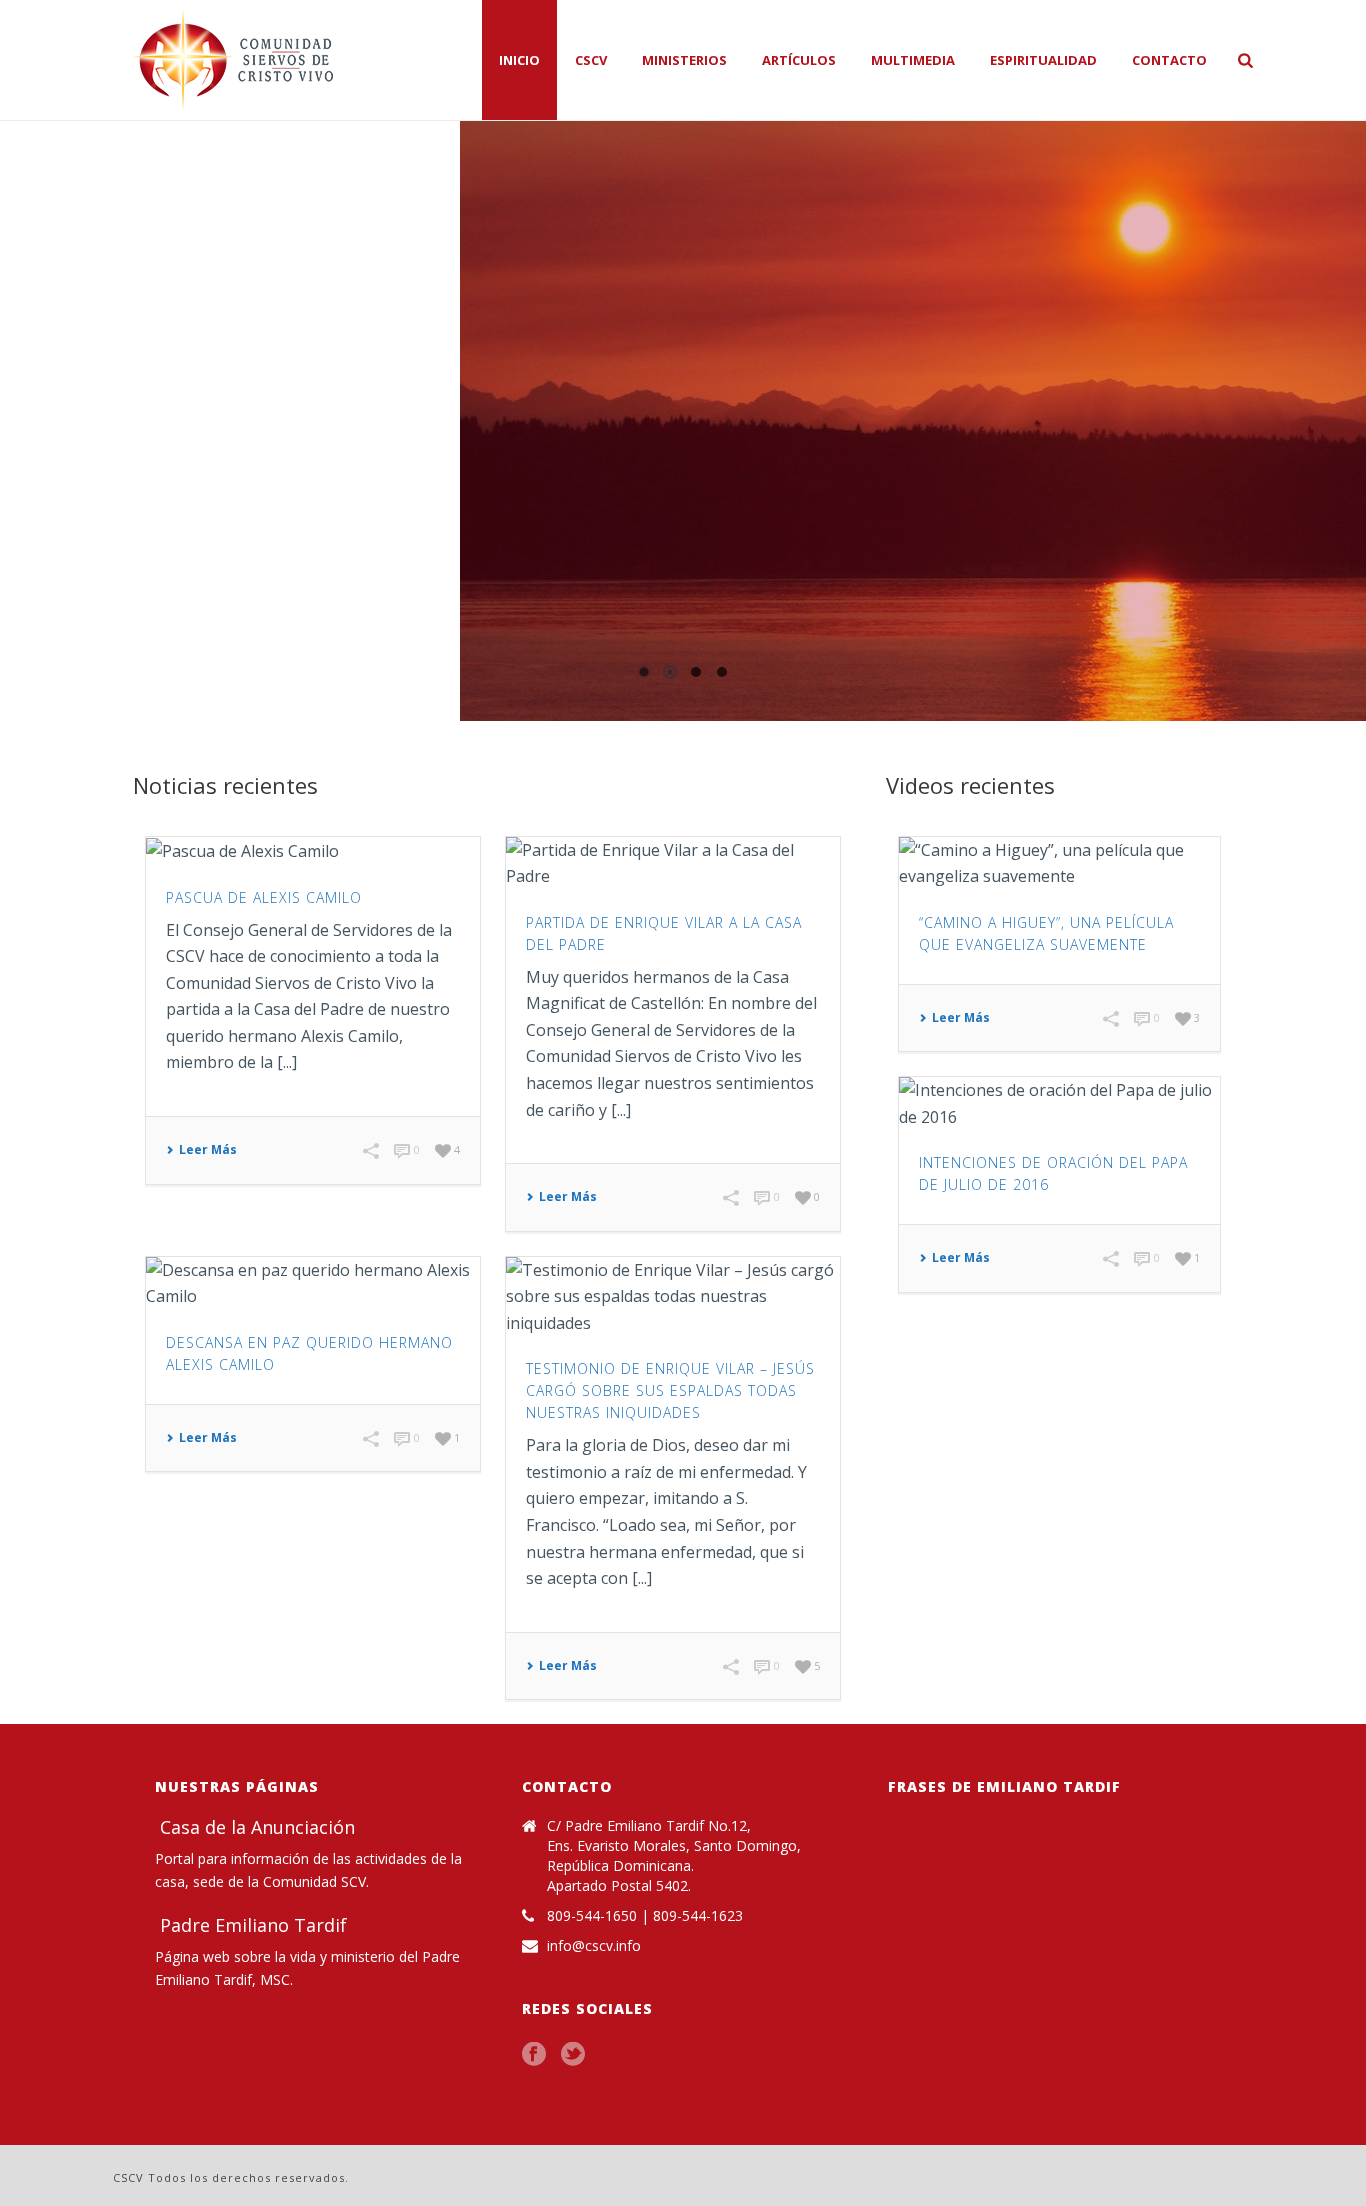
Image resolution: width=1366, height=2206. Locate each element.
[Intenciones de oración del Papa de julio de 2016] (1059, 1103)
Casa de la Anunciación (255, 1827)
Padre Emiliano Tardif (251, 1925)
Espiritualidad (1043, 60)
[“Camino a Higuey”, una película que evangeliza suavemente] (1059, 863)
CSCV (591, 60)
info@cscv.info (594, 1946)
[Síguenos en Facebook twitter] (573, 2055)
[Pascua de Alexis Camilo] (313, 851)
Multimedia (913, 60)
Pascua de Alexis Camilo (264, 897)
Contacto (1169, 60)
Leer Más (208, 1150)
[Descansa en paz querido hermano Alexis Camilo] (313, 1283)
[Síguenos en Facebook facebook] (534, 2055)
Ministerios (684, 60)
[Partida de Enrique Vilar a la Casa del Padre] (673, 863)
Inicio (519, 60)
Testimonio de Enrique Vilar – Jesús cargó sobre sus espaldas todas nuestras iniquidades (670, 1390)
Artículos (799, 60)
